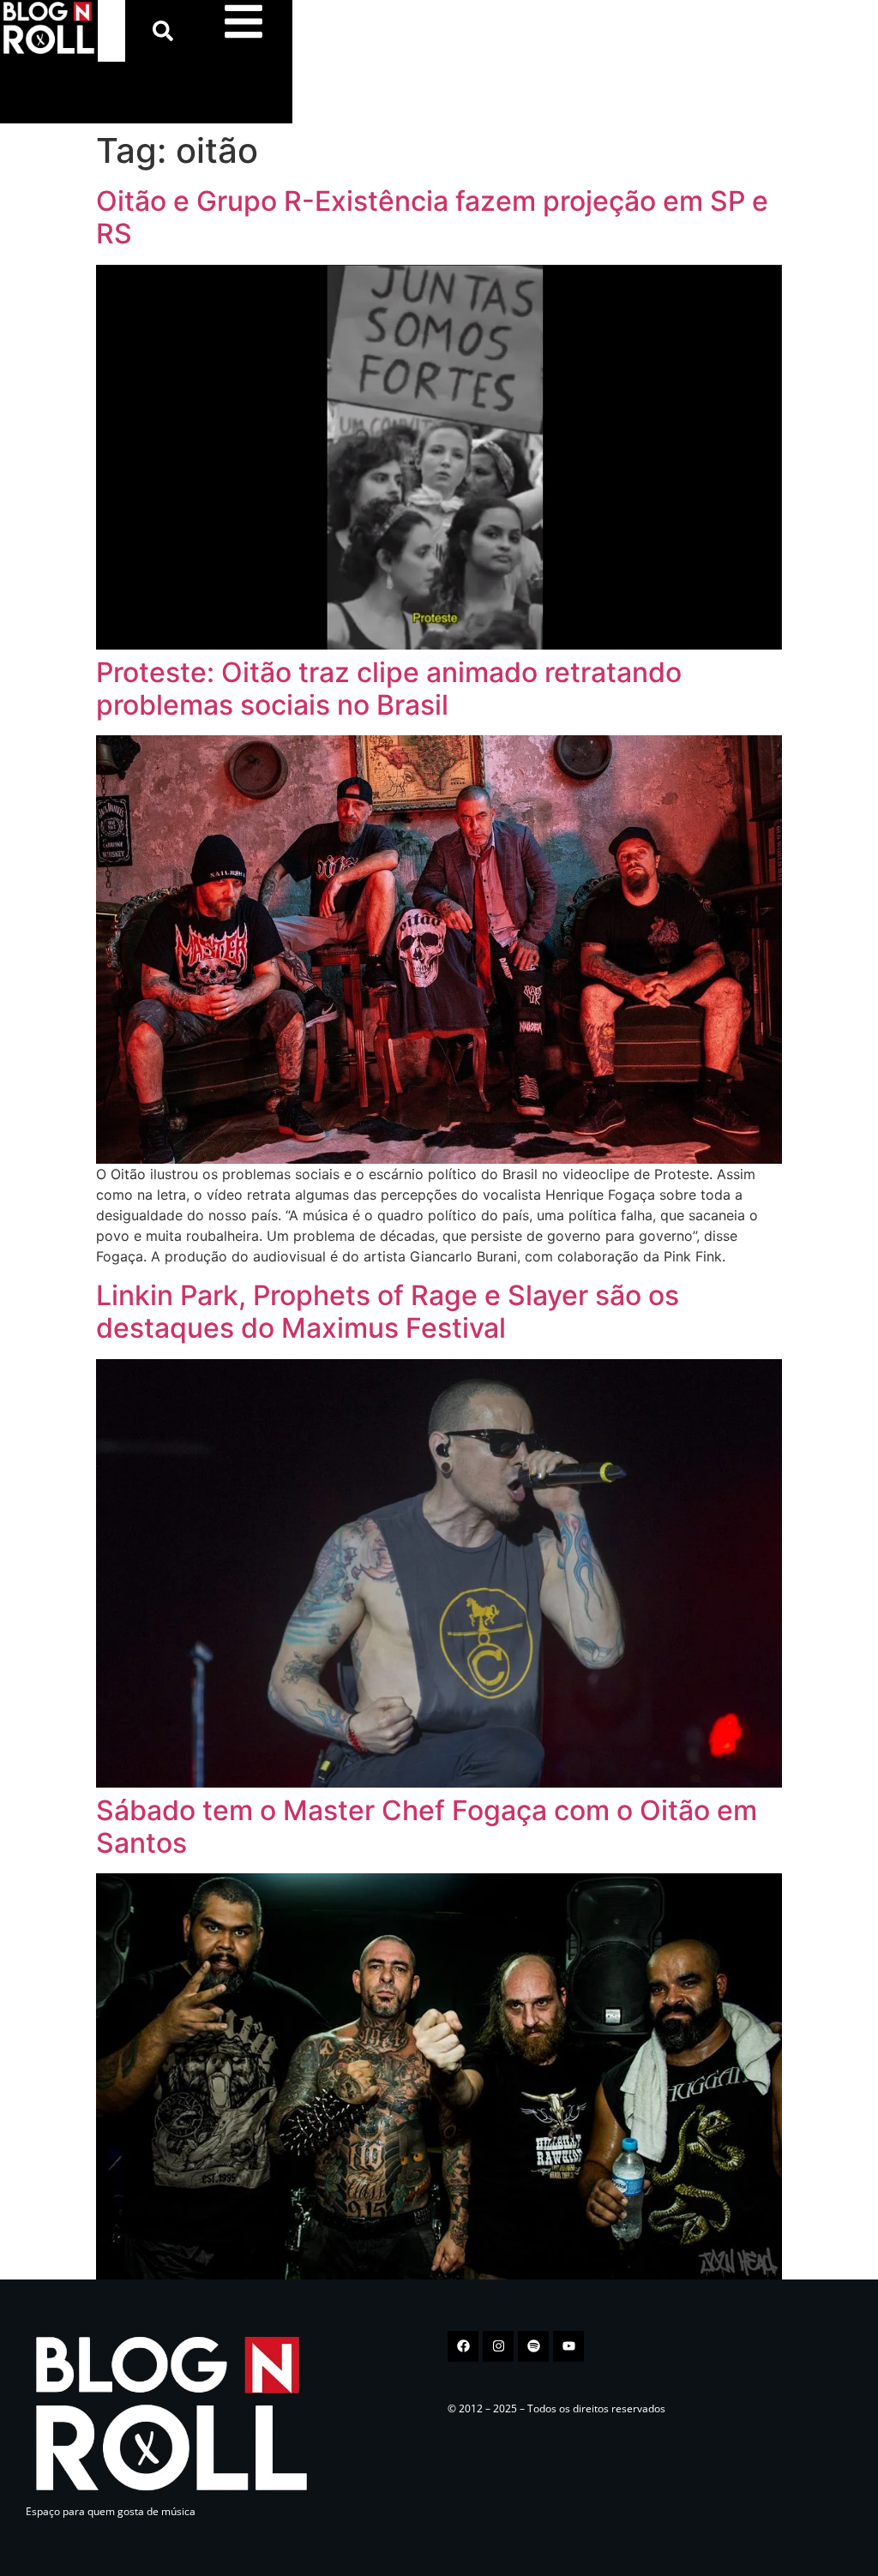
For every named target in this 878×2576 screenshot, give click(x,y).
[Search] (166, 31)
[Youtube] (568, 2346)
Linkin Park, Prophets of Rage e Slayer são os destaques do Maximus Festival (388, 1312)
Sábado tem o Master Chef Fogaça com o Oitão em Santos (427, 1827)
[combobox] (111, 31)
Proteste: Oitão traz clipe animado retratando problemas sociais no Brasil (389, 689)
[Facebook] (463, 2346)
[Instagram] (498, 2346)
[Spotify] (533, 2346)
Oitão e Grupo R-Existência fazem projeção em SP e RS (432, 217)
